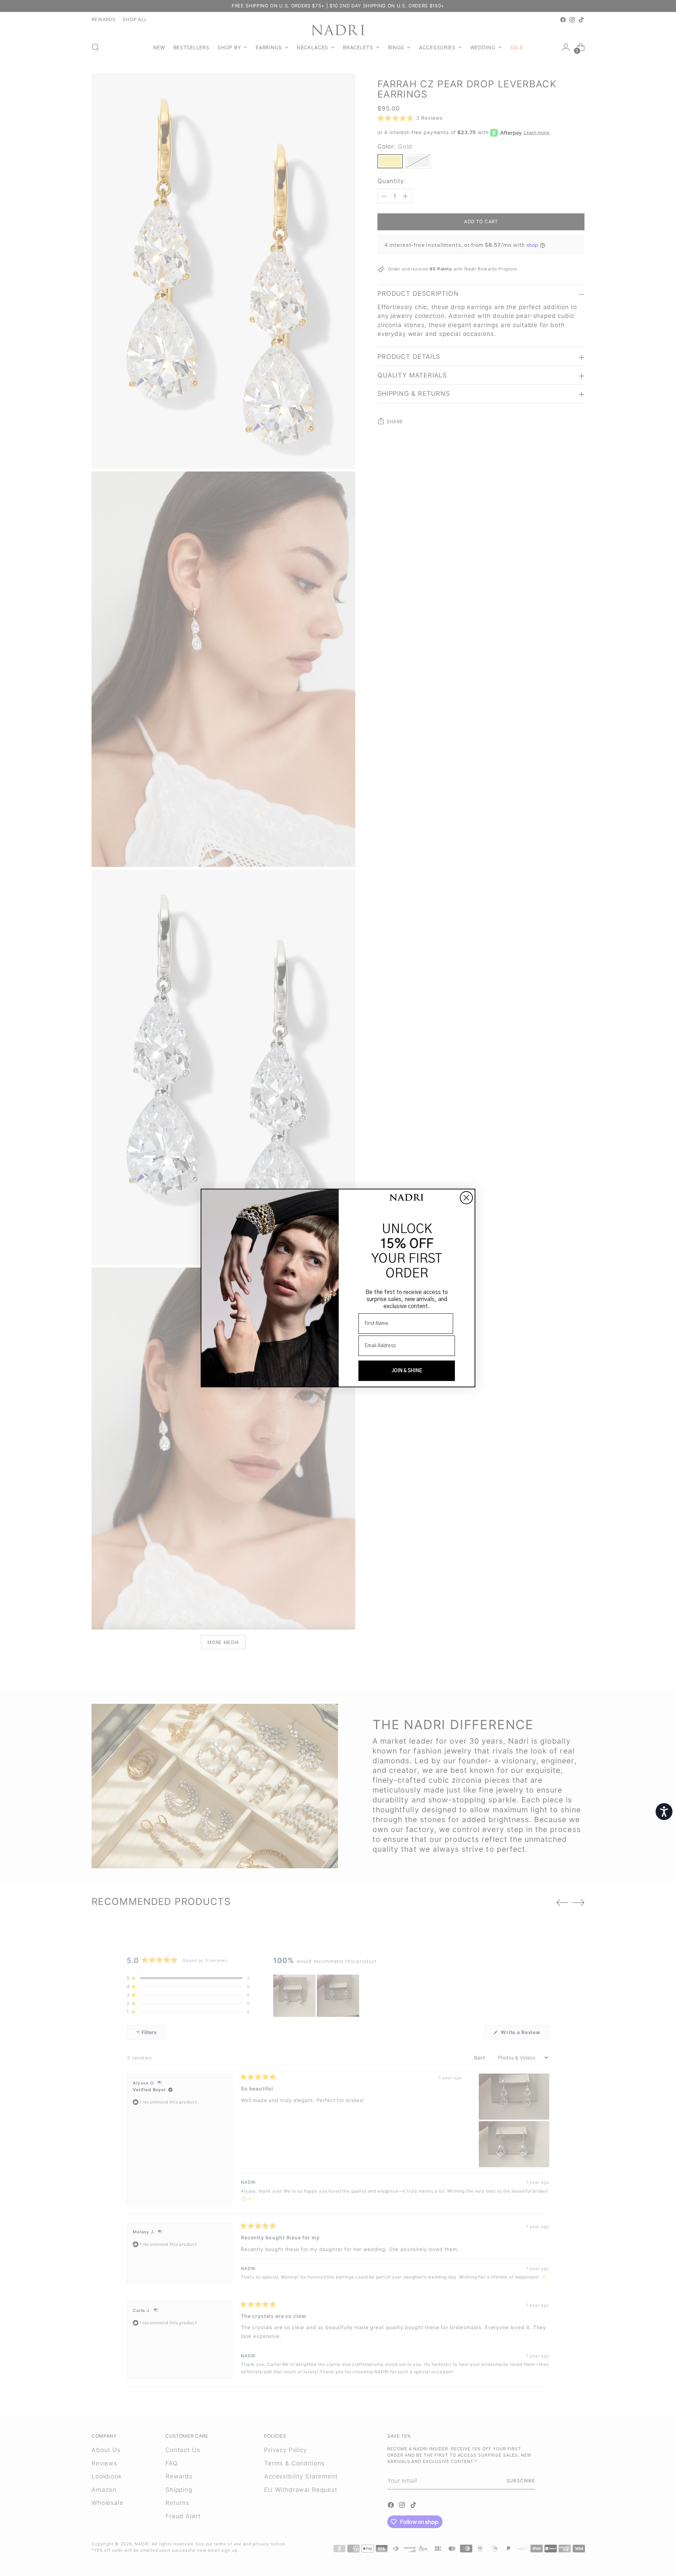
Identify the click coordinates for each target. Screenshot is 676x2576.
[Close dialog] (466, 1198)
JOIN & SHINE (407, 1371)
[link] (407, 1198)
